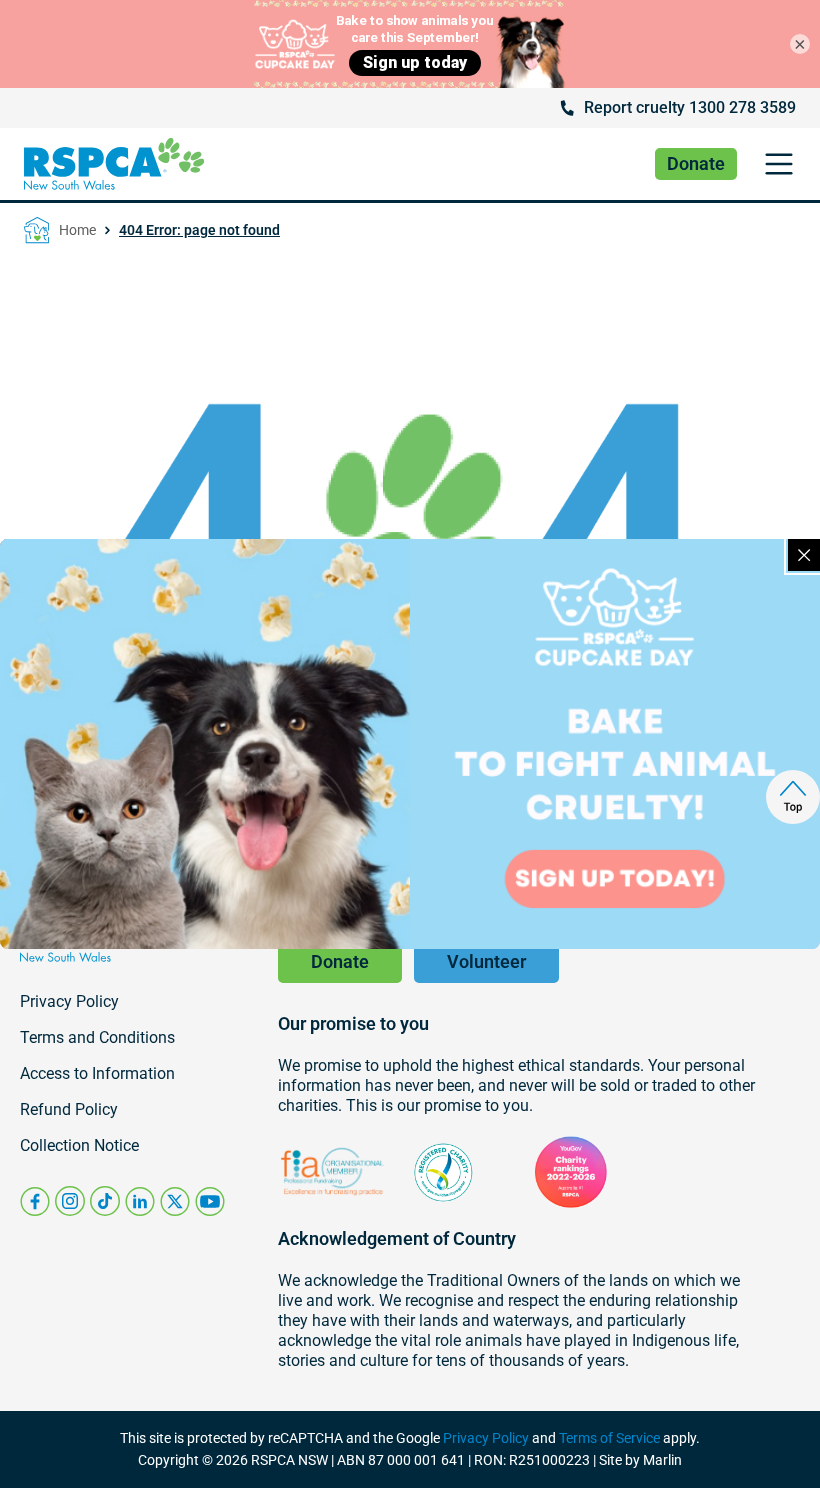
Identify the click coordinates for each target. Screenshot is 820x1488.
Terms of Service (609, 1438)
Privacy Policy (486, 1438)
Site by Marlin (640, 1460)
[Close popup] (804, 555)
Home (77, 230)
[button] (778, 164)
